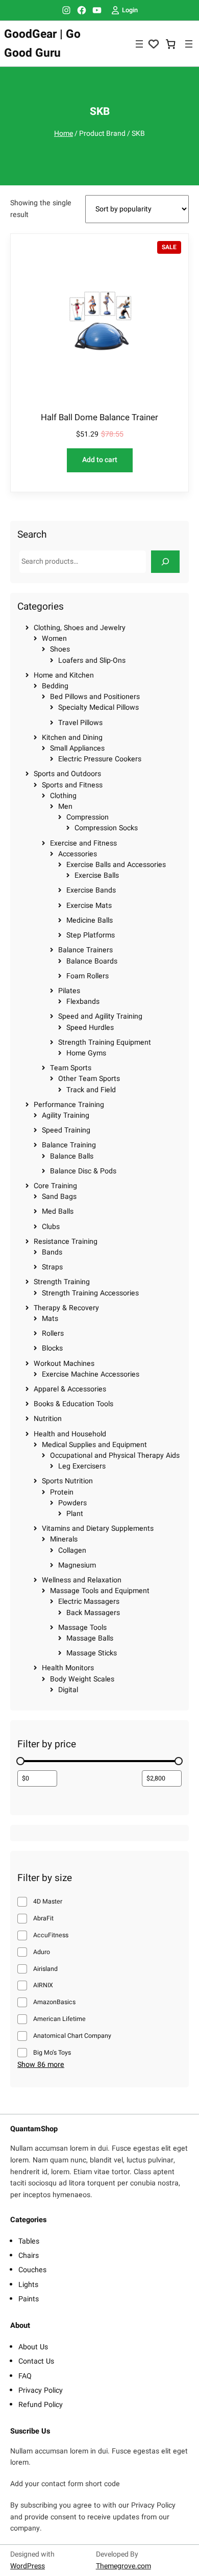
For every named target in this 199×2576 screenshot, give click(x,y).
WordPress (28, 2566)
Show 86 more (41, 2065)
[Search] (165, 561)
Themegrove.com (123, 2566)
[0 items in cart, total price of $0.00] (171, 44)
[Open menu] (139, 44)
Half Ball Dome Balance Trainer (99, 418)
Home (64, 134)
